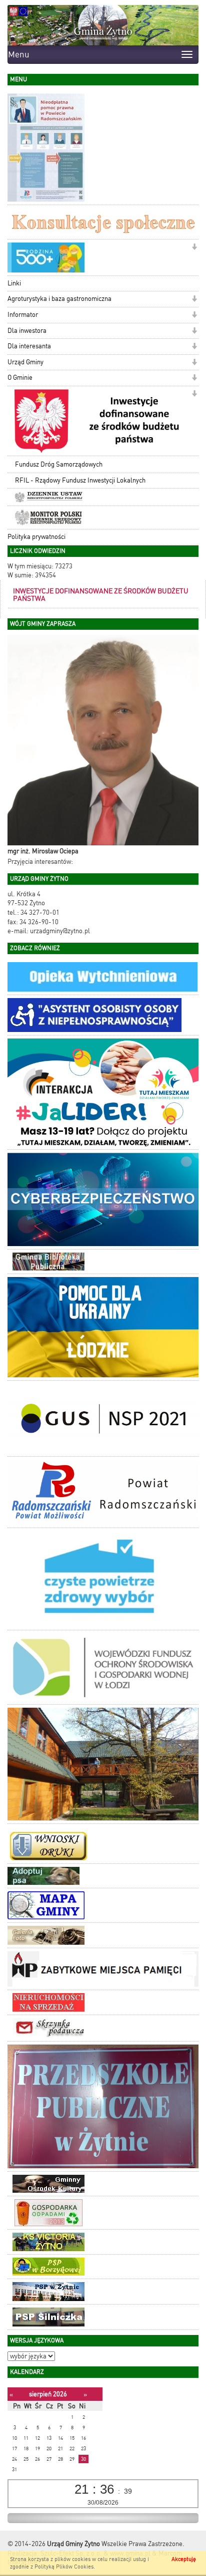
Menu (19, 54)
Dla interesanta (29, 346)
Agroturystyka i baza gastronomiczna (59, 299)
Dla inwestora (27, 331)
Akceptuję (184, 2559)
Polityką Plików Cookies (64, 2567)
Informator (23, 315)
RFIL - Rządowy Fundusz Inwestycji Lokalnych (80, 480)
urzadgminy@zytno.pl (60, 931)
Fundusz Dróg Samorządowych (59, 464)
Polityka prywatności (36, 537)
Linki (14, 283)
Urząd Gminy (25, 362)
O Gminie (20, 378)
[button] (194, 248)
